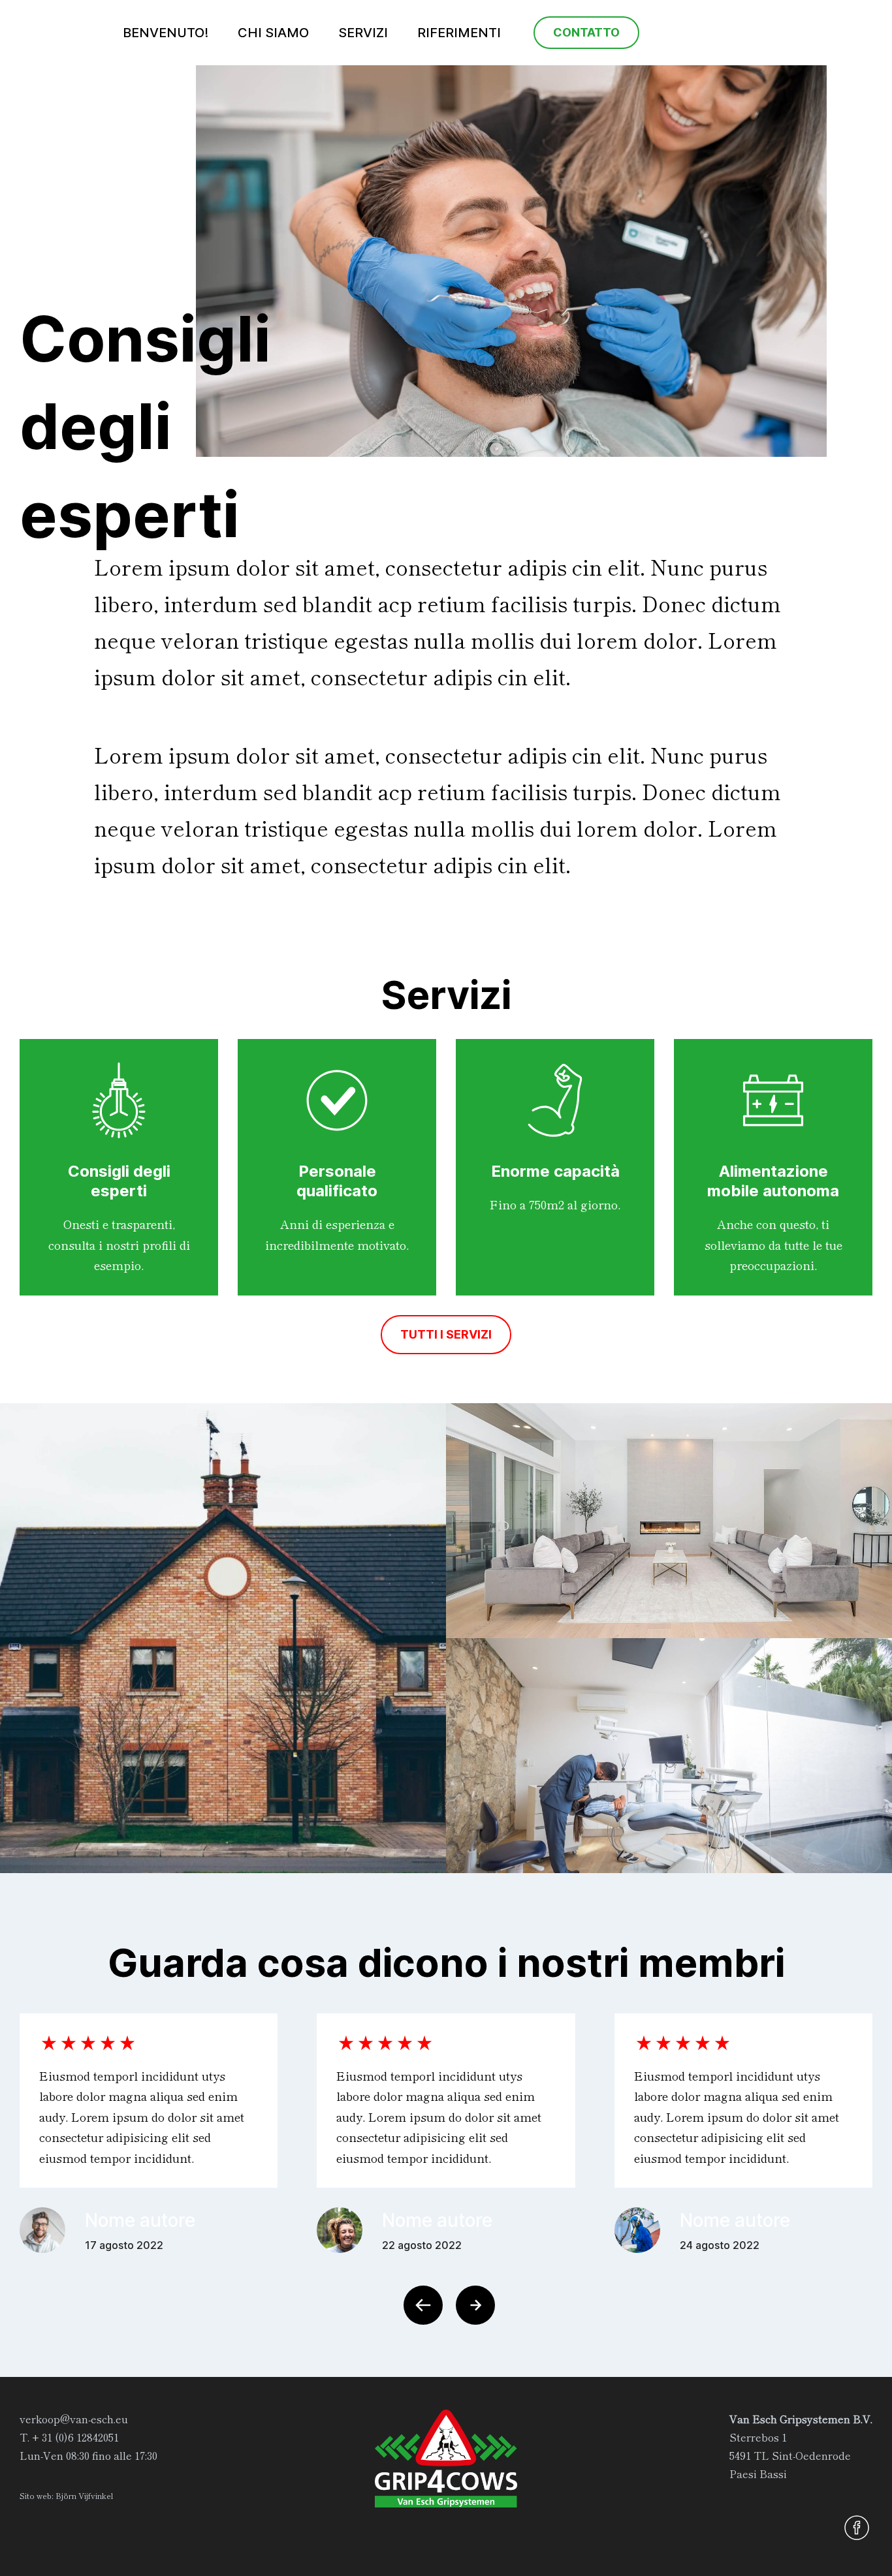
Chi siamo (273, 33)
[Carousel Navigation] (446, 2305)
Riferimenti (459, 33)
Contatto (586, 32)
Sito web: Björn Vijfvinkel (66, 2495)
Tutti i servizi (446, 1334)
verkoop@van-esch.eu (74, 2419)
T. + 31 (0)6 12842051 (69, 2437)
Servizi (363, 33)
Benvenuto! (166, 33)
